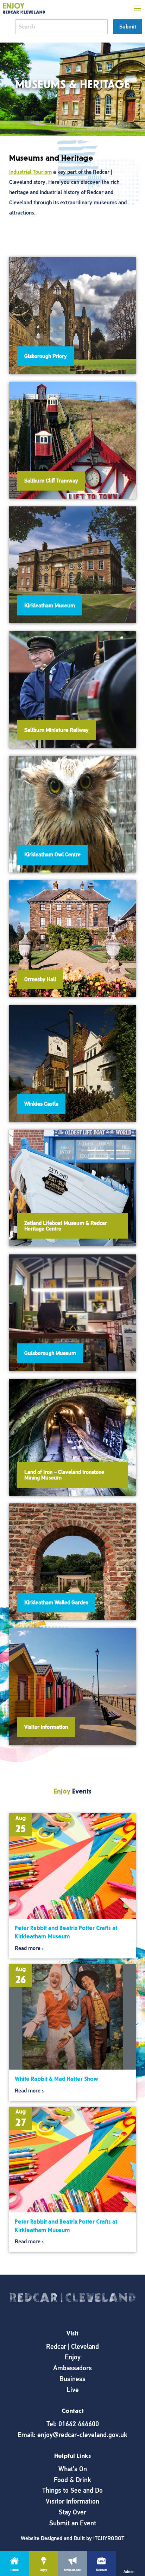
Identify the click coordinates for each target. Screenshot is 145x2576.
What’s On (73, 2469)
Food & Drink (72, 2480)
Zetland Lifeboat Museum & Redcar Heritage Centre (66, 1226)
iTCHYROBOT (109, 2538)
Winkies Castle (41, 1104)
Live (73, 2390)
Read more (28, 1948)
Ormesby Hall (40, 979)
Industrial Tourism (30, 172)
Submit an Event (73, 2523)
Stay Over (72, 2512)
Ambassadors (72, 2368)
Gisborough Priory (46, 356)
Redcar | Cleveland (72, 2347)
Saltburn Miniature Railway (56, 730)
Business (72, 2379)
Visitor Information (46, 1727)
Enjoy (73, 2357)
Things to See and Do (72, 2490)
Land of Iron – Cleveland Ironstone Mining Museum (64, 1475)
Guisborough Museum (50, 1353)
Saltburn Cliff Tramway (51, 481)
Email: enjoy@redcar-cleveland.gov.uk (72, 2435)
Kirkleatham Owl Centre (52, 855)
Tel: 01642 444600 (73, 2424)
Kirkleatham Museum (50, 606)
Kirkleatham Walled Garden (56, 1603)
